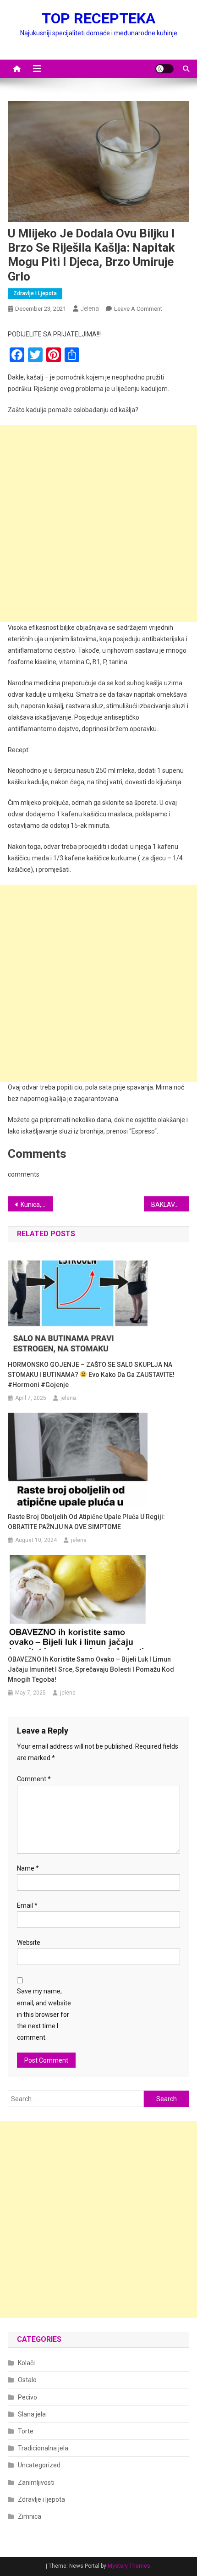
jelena (90, 308)
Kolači (26, 2363)
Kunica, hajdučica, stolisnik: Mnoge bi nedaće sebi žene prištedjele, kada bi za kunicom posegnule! (37, 1205)
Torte (26, 2431)
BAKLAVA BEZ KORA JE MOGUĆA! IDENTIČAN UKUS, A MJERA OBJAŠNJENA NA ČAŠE (170, 1205)
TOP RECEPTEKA (98, 18)
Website (29, 1943)
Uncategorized (39, 2465)
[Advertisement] (98, 523)
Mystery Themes (129, 2566)
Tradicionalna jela (43, 2448)
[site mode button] (164, 69)
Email (27, 1905)
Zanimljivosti (36, 2482)
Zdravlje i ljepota (35, 293)
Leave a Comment (138, 309)
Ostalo (27, 2380)
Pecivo (27, 2397)
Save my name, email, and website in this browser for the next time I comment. (44, 2014)
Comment (34, 1779)
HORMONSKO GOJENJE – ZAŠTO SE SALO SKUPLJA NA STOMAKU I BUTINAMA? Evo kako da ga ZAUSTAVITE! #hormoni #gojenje (91, 1375)
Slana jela (32, 2414)
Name (28, 1868)
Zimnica (30, 2516)
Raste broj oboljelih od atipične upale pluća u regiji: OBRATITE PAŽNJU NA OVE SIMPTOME (86, 1522)
